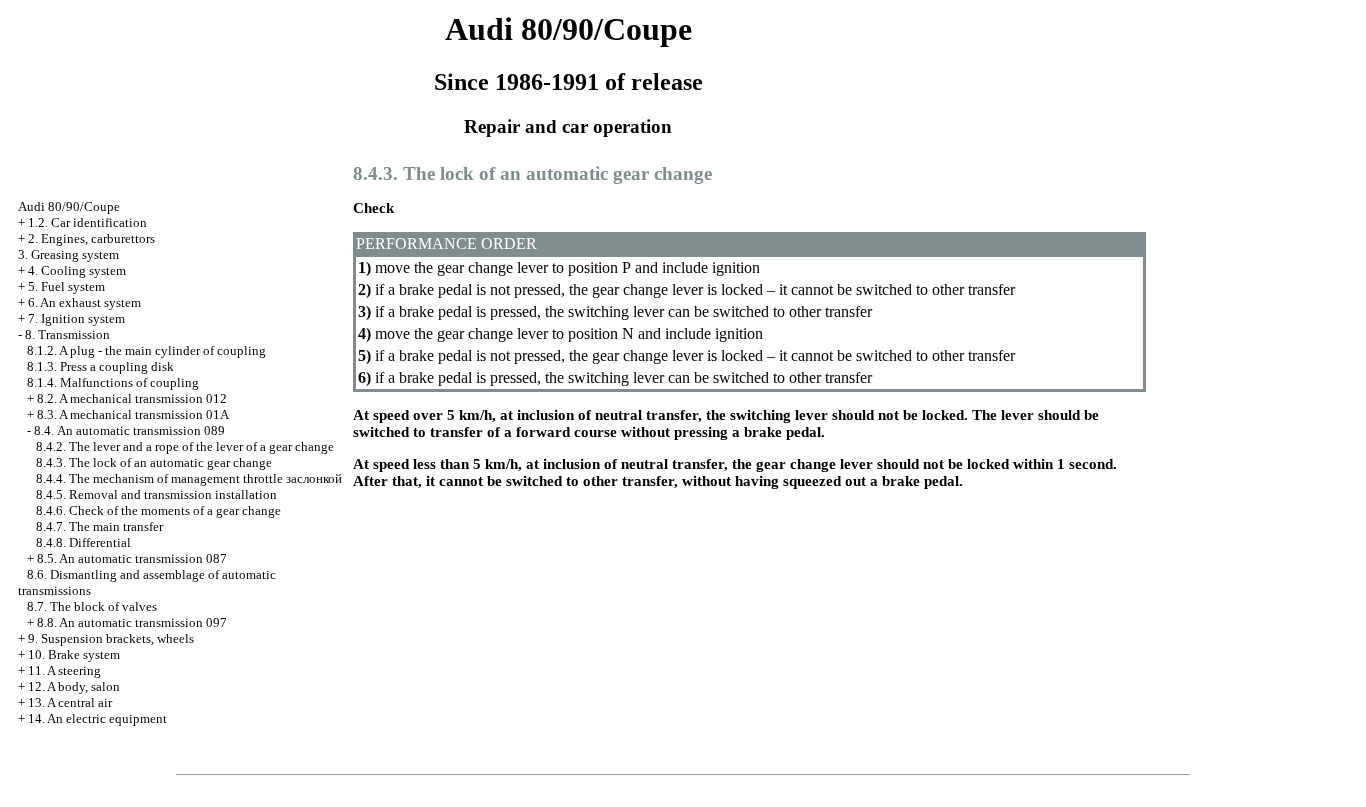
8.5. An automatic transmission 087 (132, 558)
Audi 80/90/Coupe (69, 206)
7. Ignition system (76, 318)
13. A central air (70, 702)
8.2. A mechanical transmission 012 (132, 398)
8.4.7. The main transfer (99, 526)
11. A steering (64, 670)
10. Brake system (74, 654)
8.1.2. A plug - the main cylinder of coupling (146, 350)
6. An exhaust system (84, 302)
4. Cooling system (77, 270)
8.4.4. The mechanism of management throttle (189, 478)
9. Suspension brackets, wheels (111, 638)
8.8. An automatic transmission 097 (132, 622)
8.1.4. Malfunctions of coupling (113, 382)
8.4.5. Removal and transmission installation (156, 494)
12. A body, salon (74, 686)
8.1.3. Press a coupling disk (100, 366)
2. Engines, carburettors (91, 238)
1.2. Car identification (87, 222)
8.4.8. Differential (83, 542)
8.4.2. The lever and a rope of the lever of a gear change (185, 446)
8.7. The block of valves (92, 606)
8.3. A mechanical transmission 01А (133, 414)
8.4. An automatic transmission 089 (129, 430)
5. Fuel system (66, 286)
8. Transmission (67, 334)
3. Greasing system (68, 254)
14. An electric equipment (97, 718)
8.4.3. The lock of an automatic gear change (154, 462)
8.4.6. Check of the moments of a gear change (158, 510)
